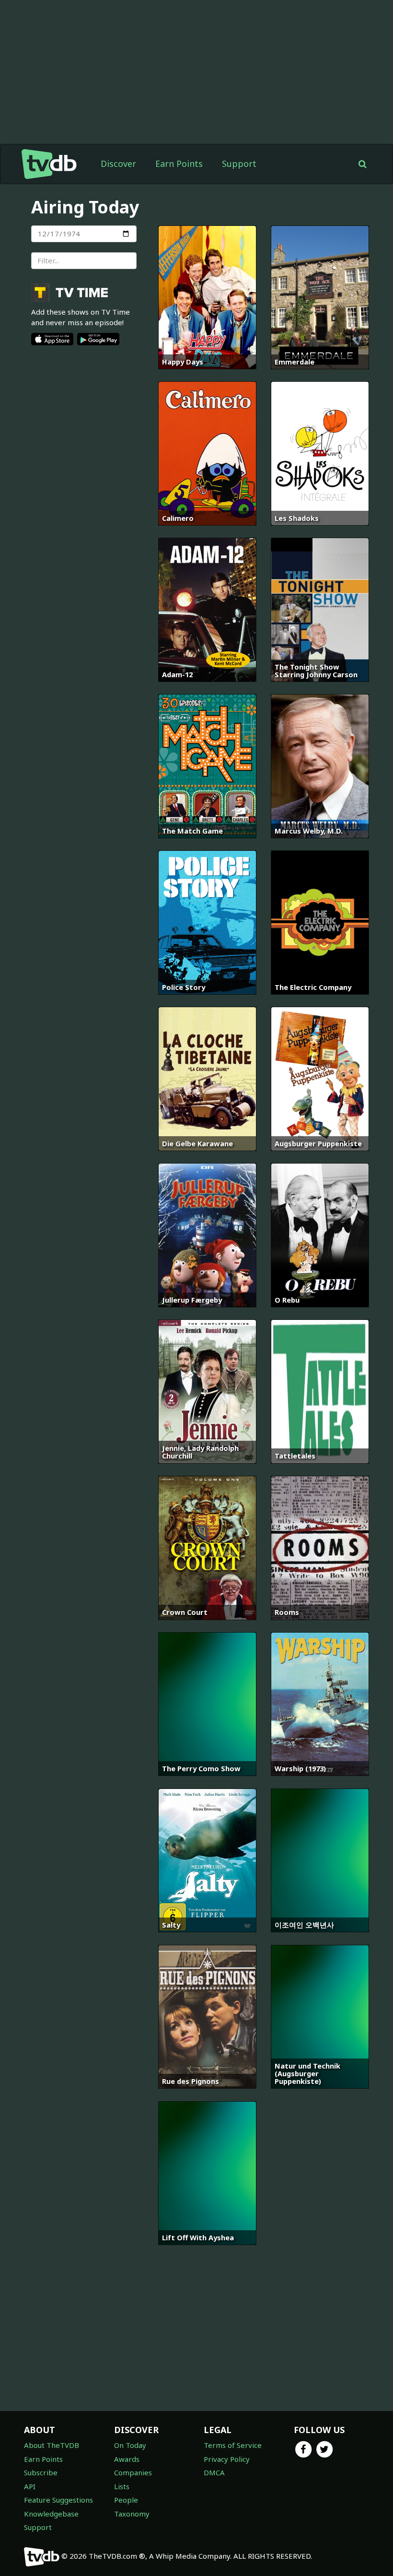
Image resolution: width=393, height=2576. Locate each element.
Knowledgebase (51, 2514)
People (126, 2500)
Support (239, 164)
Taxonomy (132, 2514)
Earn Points (179, 164)
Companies (133, 2472)
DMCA (214, 2472)
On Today (130, 2445)
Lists (122, 2486)
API (30, 2486)
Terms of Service (233, 2445)
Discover (118, 164)
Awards (127, 2459)
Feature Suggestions (58, 2500)
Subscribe (41, 2472)
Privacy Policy (227, 2459)
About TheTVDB (52, 2445)
